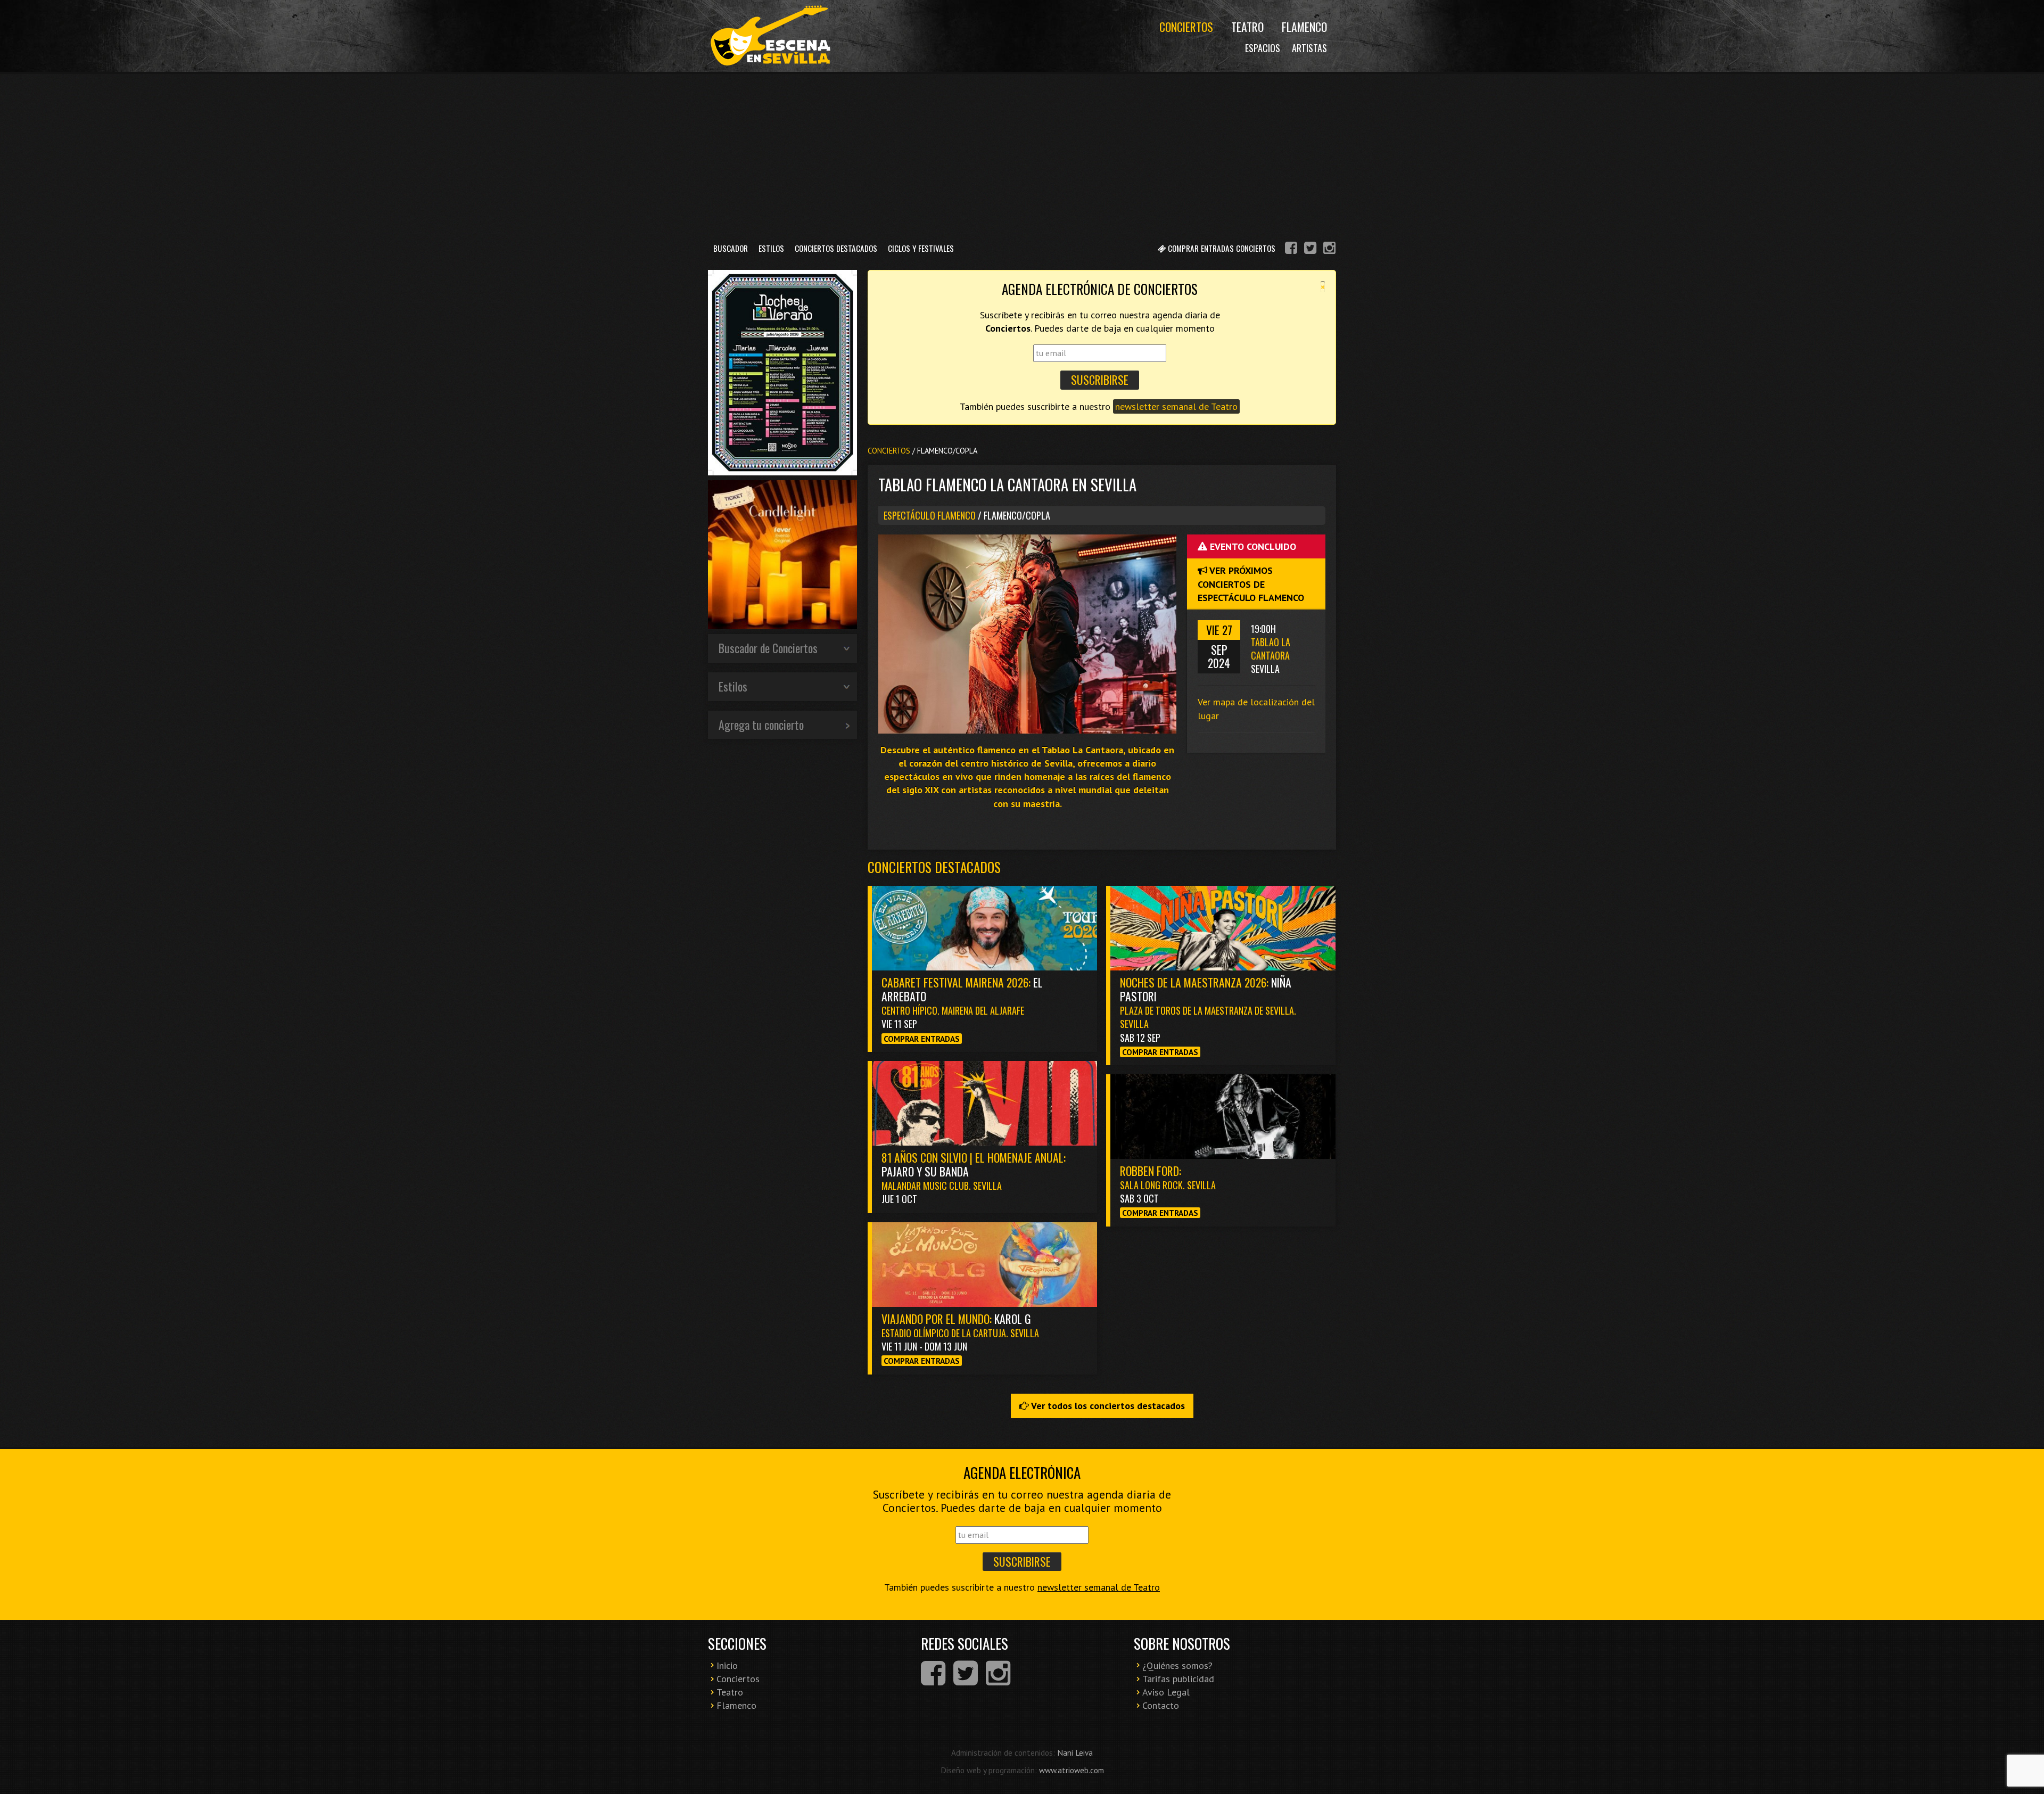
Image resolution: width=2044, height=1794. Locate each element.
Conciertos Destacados (836, 248)
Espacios (1263, 48)
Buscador (731, 248)
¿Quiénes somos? (1177, 1665)
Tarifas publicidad (1178, 1679)
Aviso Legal (1166, 1692)
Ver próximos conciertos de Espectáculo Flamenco (1251, 584)
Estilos (771, 248)
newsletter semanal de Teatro (1176, 406)
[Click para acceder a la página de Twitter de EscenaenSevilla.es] (1310, 249)
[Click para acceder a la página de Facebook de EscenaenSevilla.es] (1291, 249)
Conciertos (1186, 27)
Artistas (1309, 48)
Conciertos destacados (934, 867)
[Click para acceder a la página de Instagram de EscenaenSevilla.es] (1329, 249)
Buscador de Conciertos (768, 648)
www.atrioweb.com (1072, 1770)
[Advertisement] (1022, 154)
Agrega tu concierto (761, 725)
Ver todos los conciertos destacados (1107, 1406)
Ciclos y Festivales (921, 248)
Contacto (1161, 1705)
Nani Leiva (1075, 1752)
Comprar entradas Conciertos (1221, 248)
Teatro (1247, 27)
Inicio (727, 1665)
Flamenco (1304, 27)
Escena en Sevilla (769, 36)
